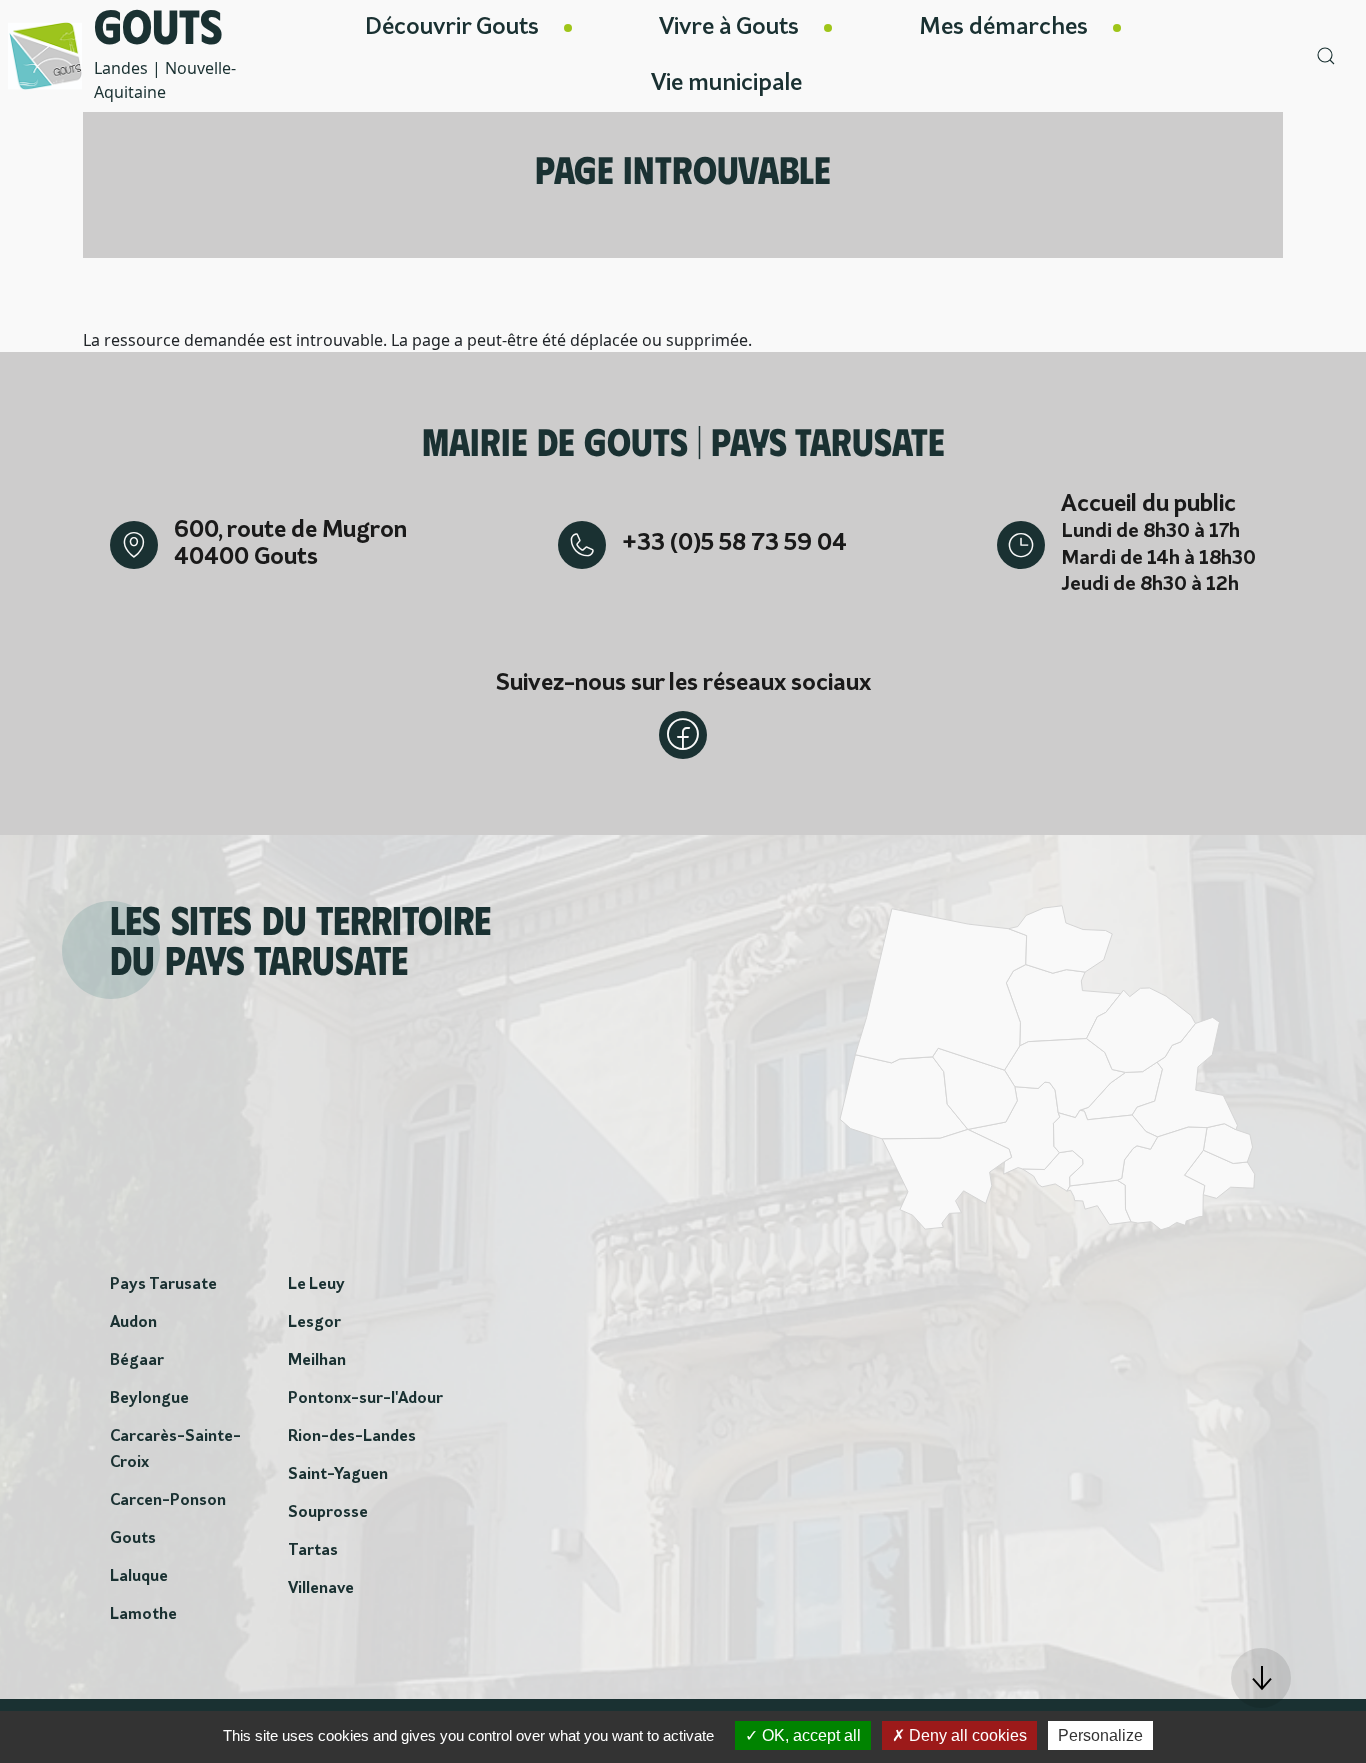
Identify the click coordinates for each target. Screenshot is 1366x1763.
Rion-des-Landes (352, 1437)
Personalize (1100, 1735)
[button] (1261, 1678)
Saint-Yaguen (338, 1475)
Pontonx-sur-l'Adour (365, 1399)
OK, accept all (809, 1735)
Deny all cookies (966, 1735)
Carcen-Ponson (168, 1501)
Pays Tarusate (163, 1285)
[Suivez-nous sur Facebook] (683, 735)
